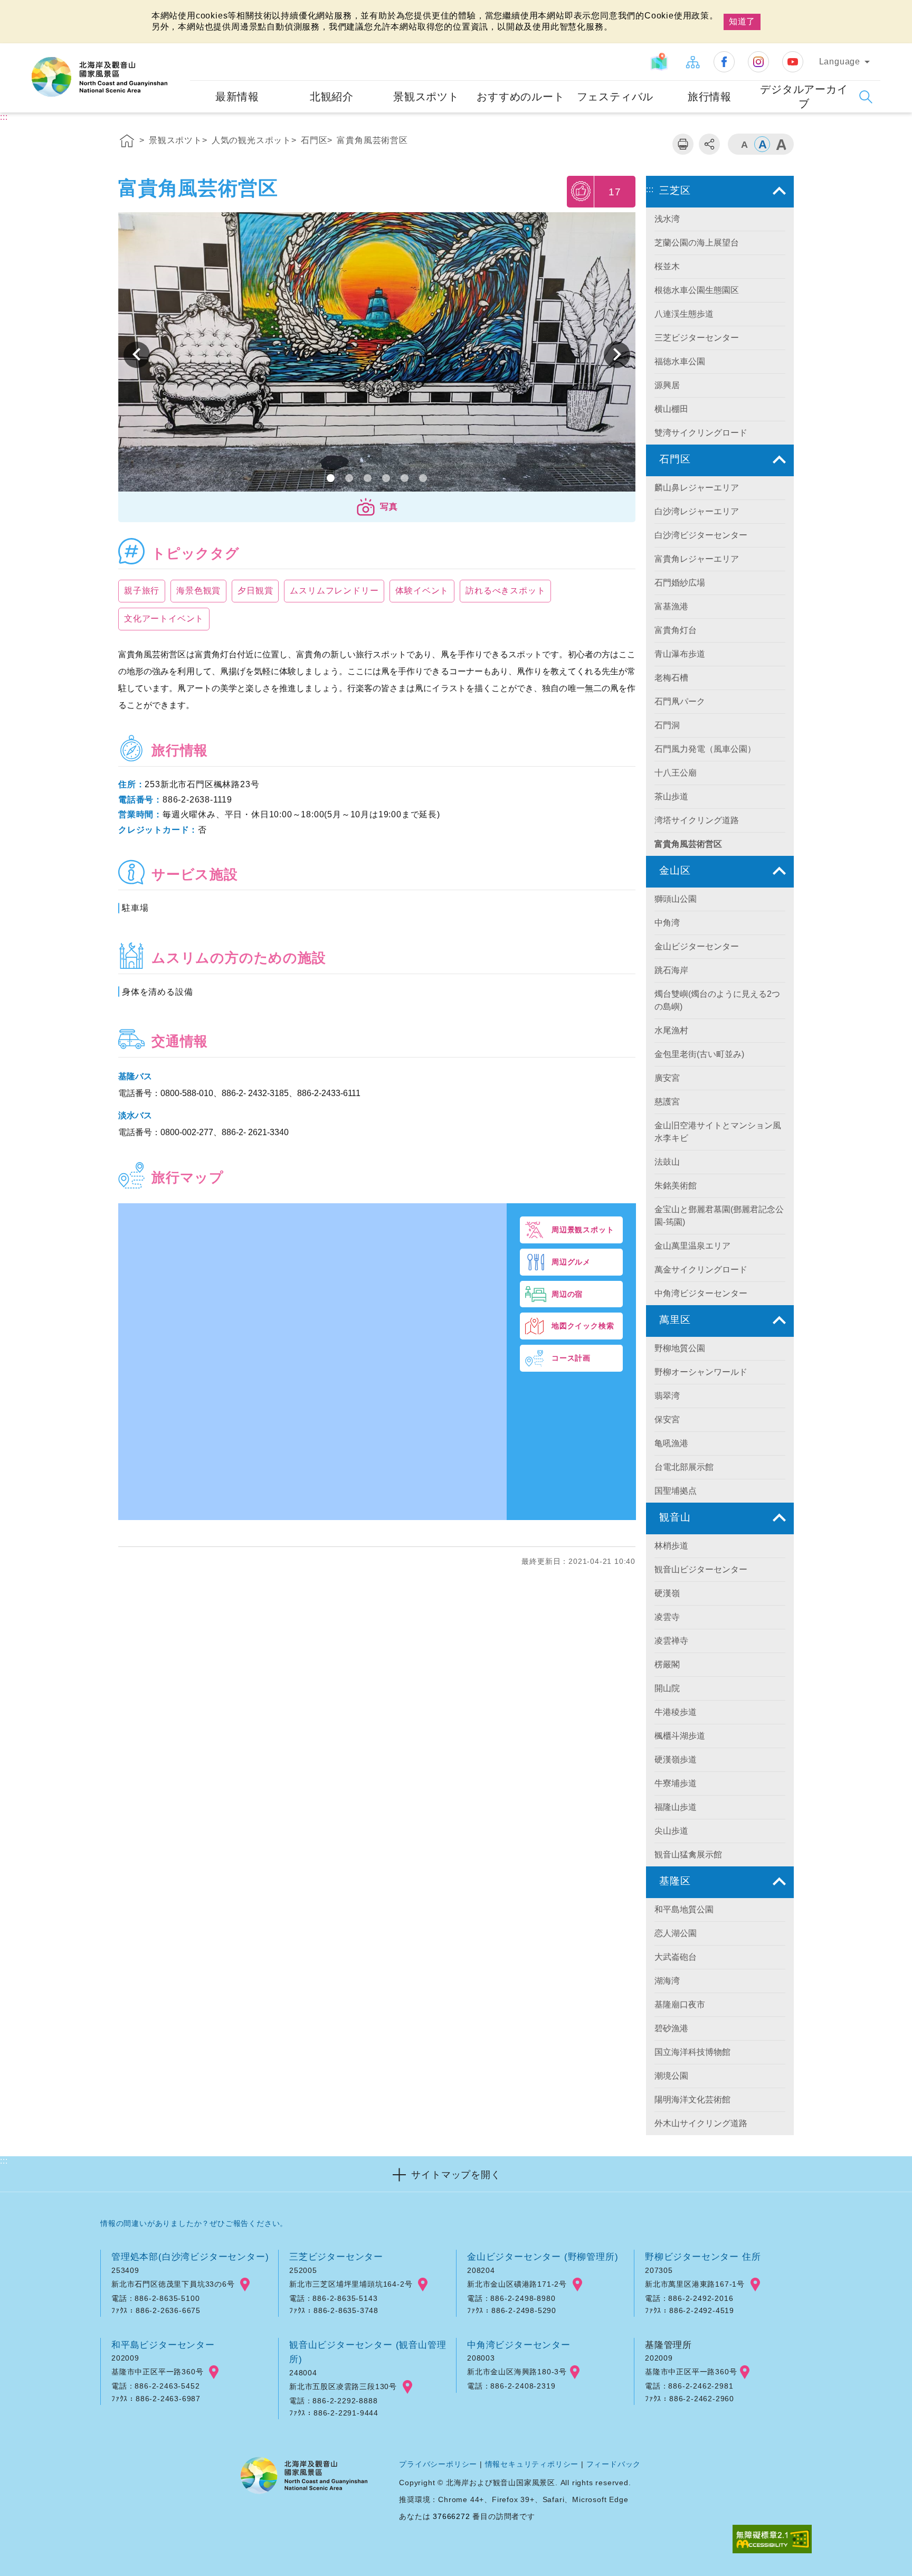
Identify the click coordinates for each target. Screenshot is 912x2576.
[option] (377, 355)
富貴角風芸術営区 (372, 140)
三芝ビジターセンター (336, 2257)
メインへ (22, 9)
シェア (709, 144)
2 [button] (349, 478)
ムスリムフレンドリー (334, 591)
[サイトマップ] (692, 62)
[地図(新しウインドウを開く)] (661, 62)
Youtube (793, 62)
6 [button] (423, 478)
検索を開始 (866, 97)
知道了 (742, 21)
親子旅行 (142, 591)
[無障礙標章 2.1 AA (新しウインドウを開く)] (772, 2540)
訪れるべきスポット (505, 591)
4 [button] (386, 478)
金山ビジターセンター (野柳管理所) (543, 2257)
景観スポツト (175, 140)
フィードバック (614, 2464)
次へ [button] (137, 355)
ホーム (127, 143)
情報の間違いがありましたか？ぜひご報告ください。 (194, 2223)
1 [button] (331, 478)
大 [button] (781, 144)
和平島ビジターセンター (163, 2345)
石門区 (314, 140)
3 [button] (368, 478)
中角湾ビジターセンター (519, 2345)
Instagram (758, 62)
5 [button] (405, 478)
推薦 (581, 191)
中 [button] (762, 144)
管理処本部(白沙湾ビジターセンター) (190, 2257)
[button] (377, 507)
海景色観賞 (198, 591)
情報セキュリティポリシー (532, 2464)
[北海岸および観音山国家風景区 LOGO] (99, 77)
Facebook (724, 62)
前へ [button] (617, 355)
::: (180, 50)
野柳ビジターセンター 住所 (703, 2257)
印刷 (683, 144)
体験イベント (422, 591)
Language (840, 62)
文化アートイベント (164, 619)
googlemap (245, 2285)
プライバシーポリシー (438, 2464)
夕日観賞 (255, 591)
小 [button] (744, 144)
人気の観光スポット (251, 140)
